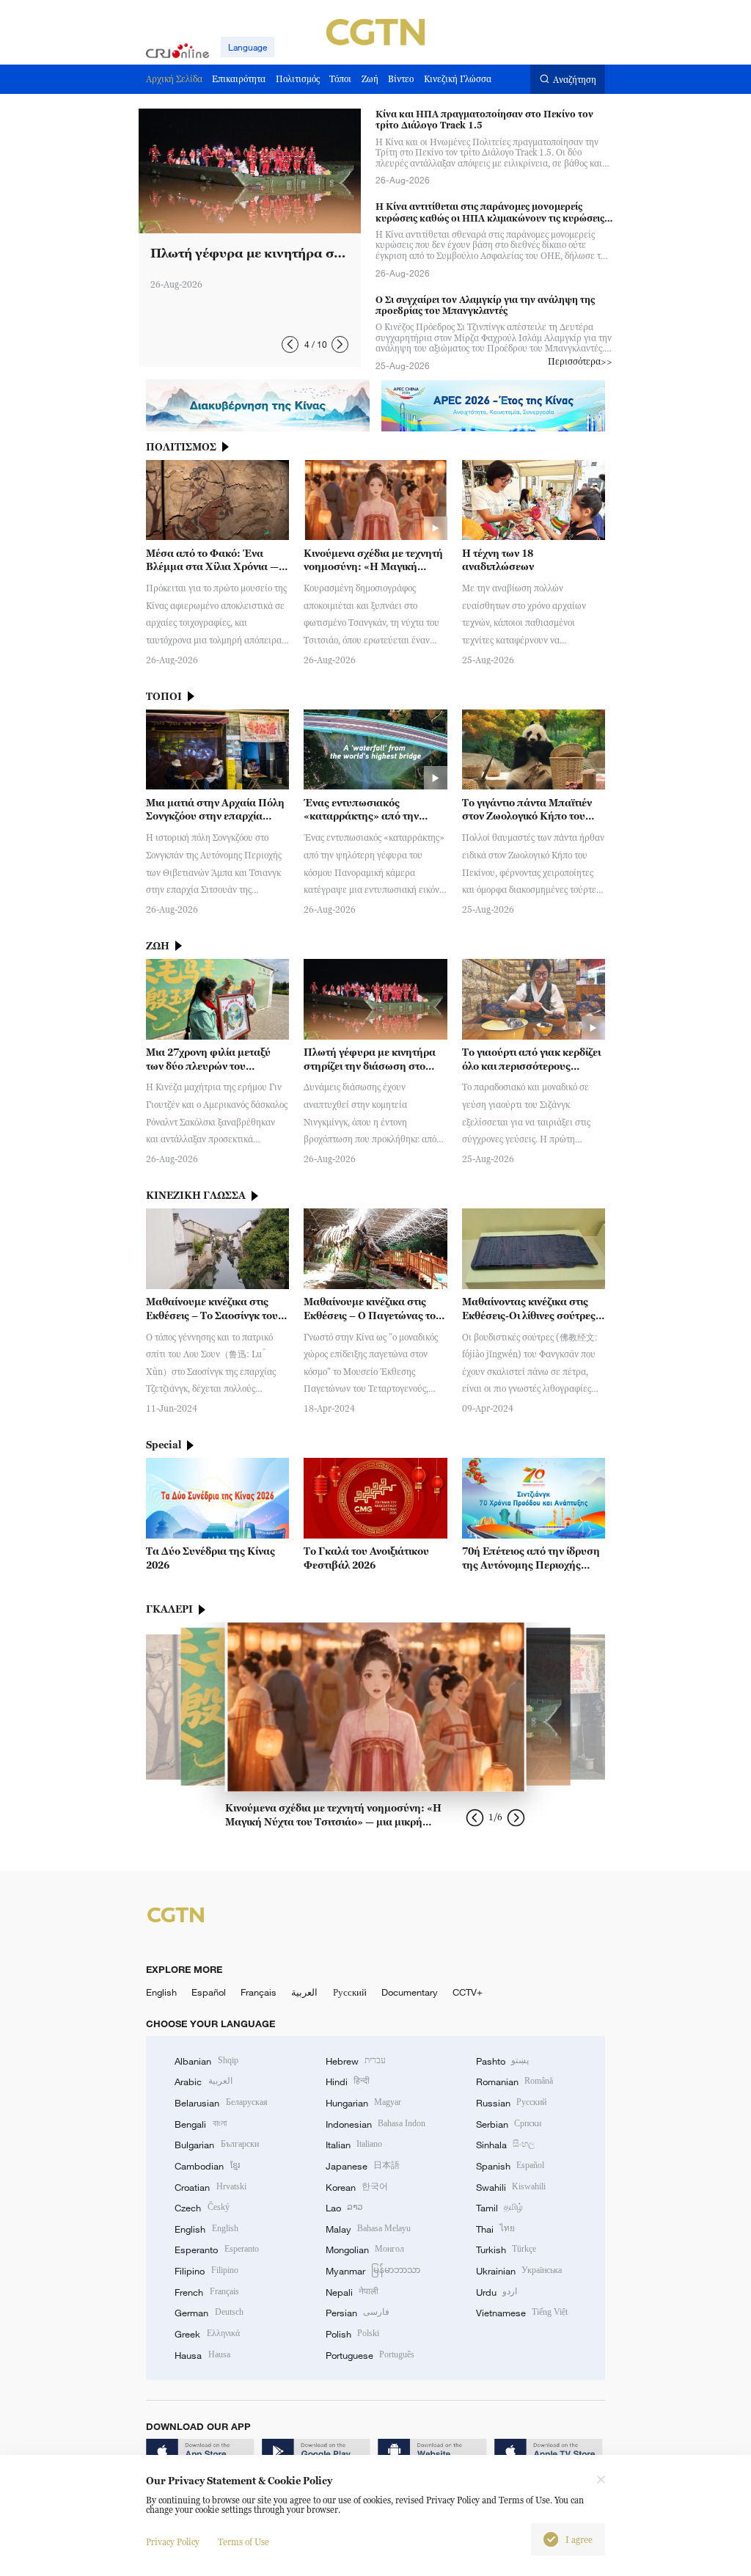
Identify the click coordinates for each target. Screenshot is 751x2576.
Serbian (509, 2124)
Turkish (506, 2250)
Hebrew (356, 2061)
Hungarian (363, 2103)
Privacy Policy (173, 2542)
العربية (304, 1992)
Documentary (410, 1992)
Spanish (510, 2166)
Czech (202, 2208)
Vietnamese (522, 2313)
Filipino (206, 2271)
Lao (344, 2208)
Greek (207, 2334)
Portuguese (370, 2355)
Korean (357, 2187)
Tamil (499, 2208)
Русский (350, 1992)
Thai (495, 2229)
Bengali (200, 2124)
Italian (354, 2145)
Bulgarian (216, 2145)
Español (209, 1992)
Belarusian (221, 2103)
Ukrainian (519, 2271)
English (161, 1992)
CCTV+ (468, 1992)
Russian (511, 2103)
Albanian (206, 2061)
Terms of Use (243, 2542)
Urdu (497, 2292)
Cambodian (207, 2166)
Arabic (203, 2081)
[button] (290, 344)
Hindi (348, 2081)
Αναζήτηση (575, 80)
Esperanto (216, 2250)
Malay (368, 2229)
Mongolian (365, 2250)
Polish (352, 2334)
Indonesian (376, 2124)
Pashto (502, 2061)
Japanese (363, 2166)
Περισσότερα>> (580, 361)
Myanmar (373, 2271)
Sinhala (505, 2145)
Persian (358, 2313)
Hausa (202, 2355)
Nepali (352, 2292)
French (206, 2292)
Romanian (514, 2081)
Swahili (511, 2187)
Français (259, 1992)
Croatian (210, 2187)
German (209, 2313)
